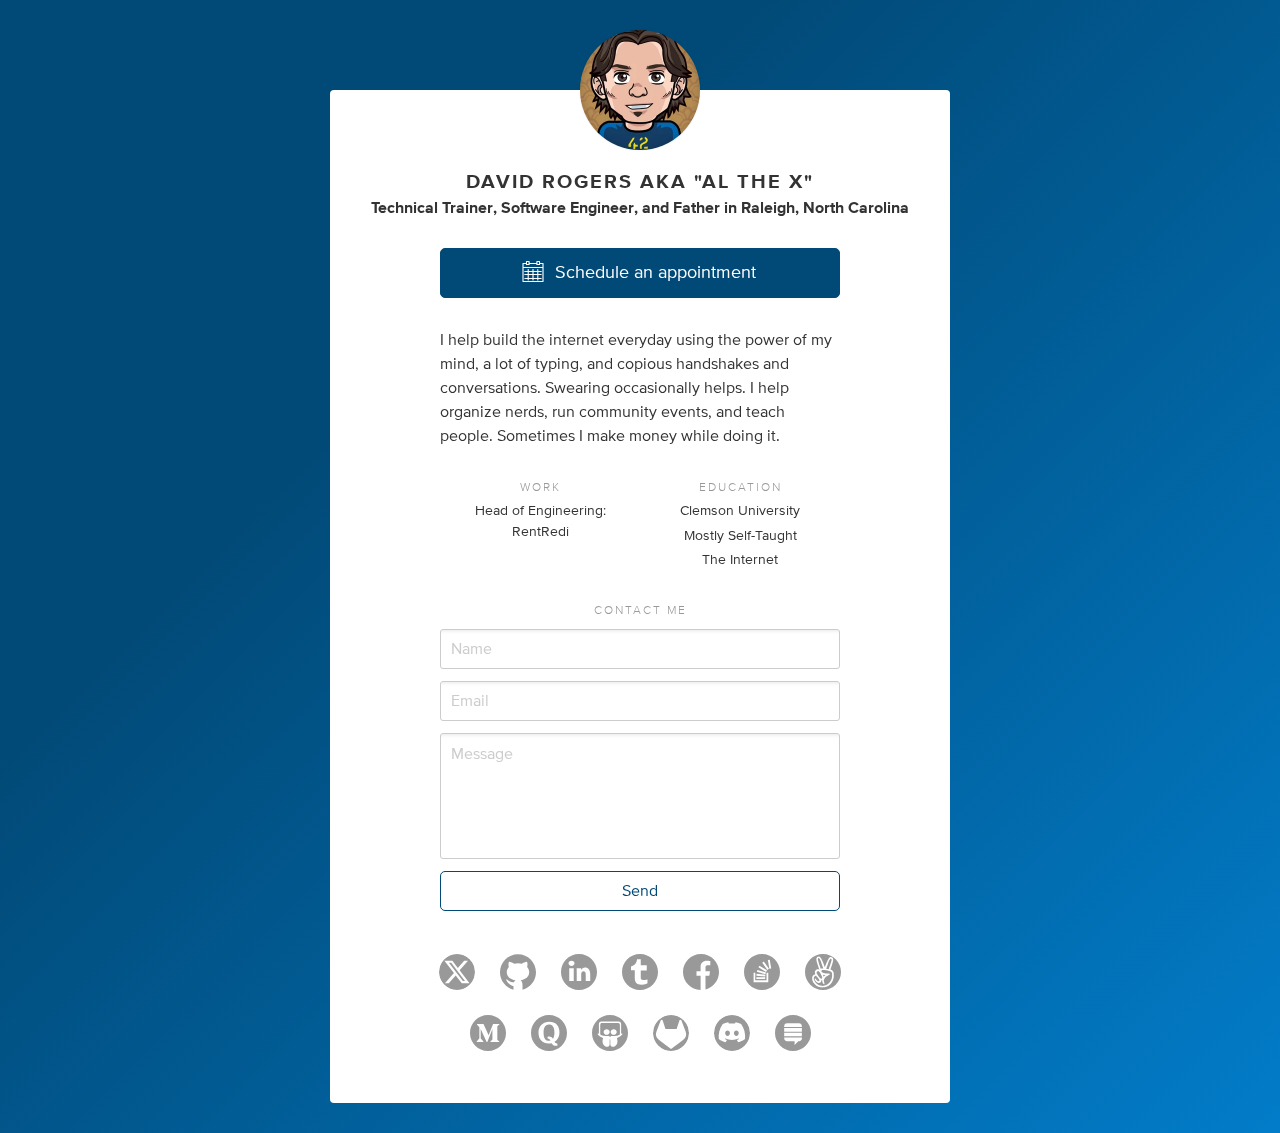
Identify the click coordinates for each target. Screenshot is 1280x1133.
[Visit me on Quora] (549, 1042)
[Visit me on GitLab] (671, 1042)
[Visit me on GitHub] (518, 981)
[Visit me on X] (457, 981)
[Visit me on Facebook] (701, 981)
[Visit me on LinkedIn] (579, 981)
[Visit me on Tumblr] (640, 981)
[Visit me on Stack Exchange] (793, 1042)
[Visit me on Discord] (732, 1042)
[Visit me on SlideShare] (610, 1042)
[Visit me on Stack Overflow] (762, 981)
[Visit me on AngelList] (823, 981)
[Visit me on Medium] (488, 1042)
